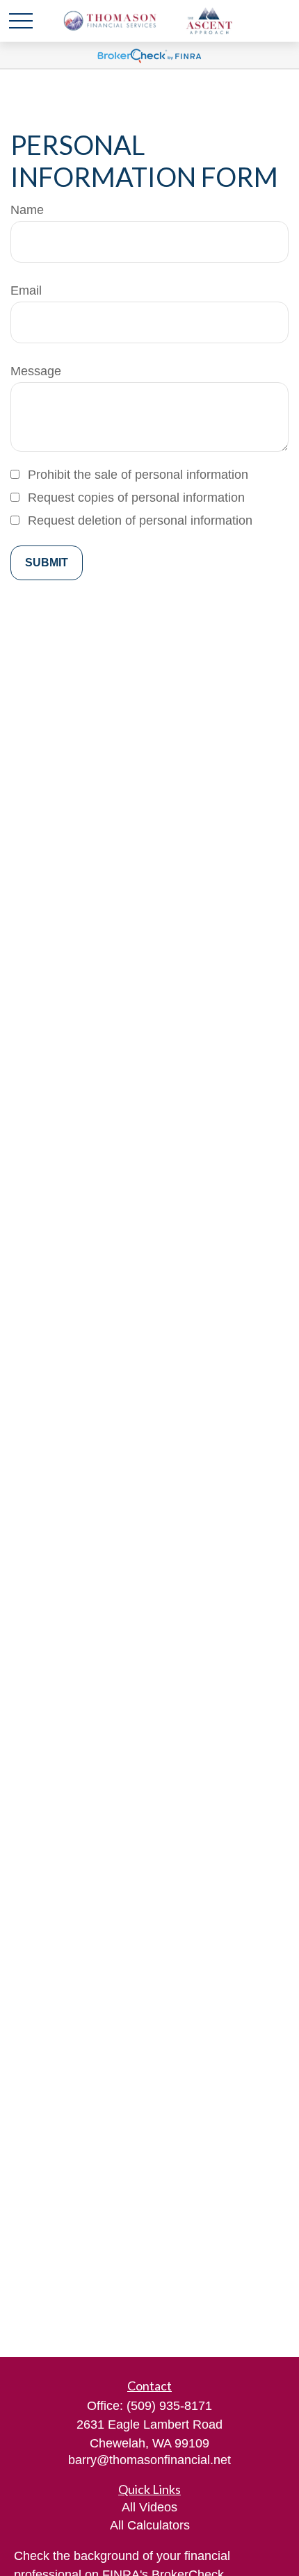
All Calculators (150, 2525)
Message (36, 371)
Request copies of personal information (136, 498)
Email (26, 290)
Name (27, 210)
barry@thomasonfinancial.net (149, 2460)
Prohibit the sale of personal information (138, 475)
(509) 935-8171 (169, 2406)
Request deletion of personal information (140, 520)
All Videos (149, 2507)
